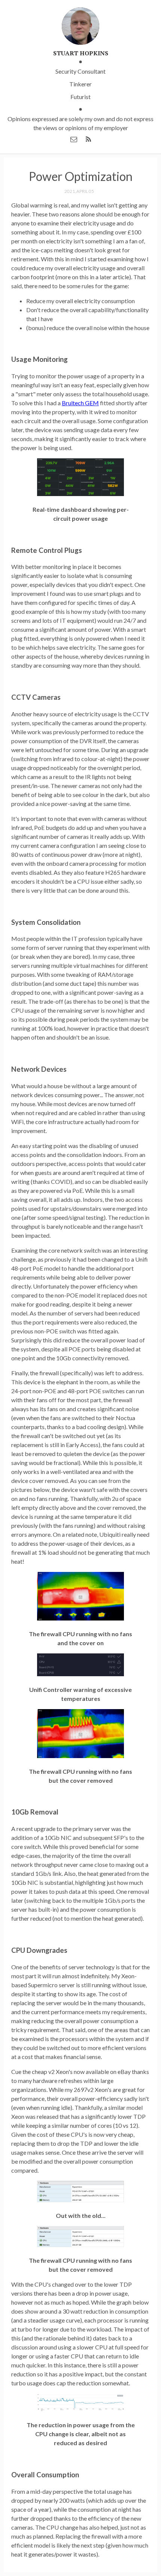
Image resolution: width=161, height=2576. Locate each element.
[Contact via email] (74, 139)
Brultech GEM (80, 403)
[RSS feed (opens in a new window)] (88, 139)
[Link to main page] (80, 27)
